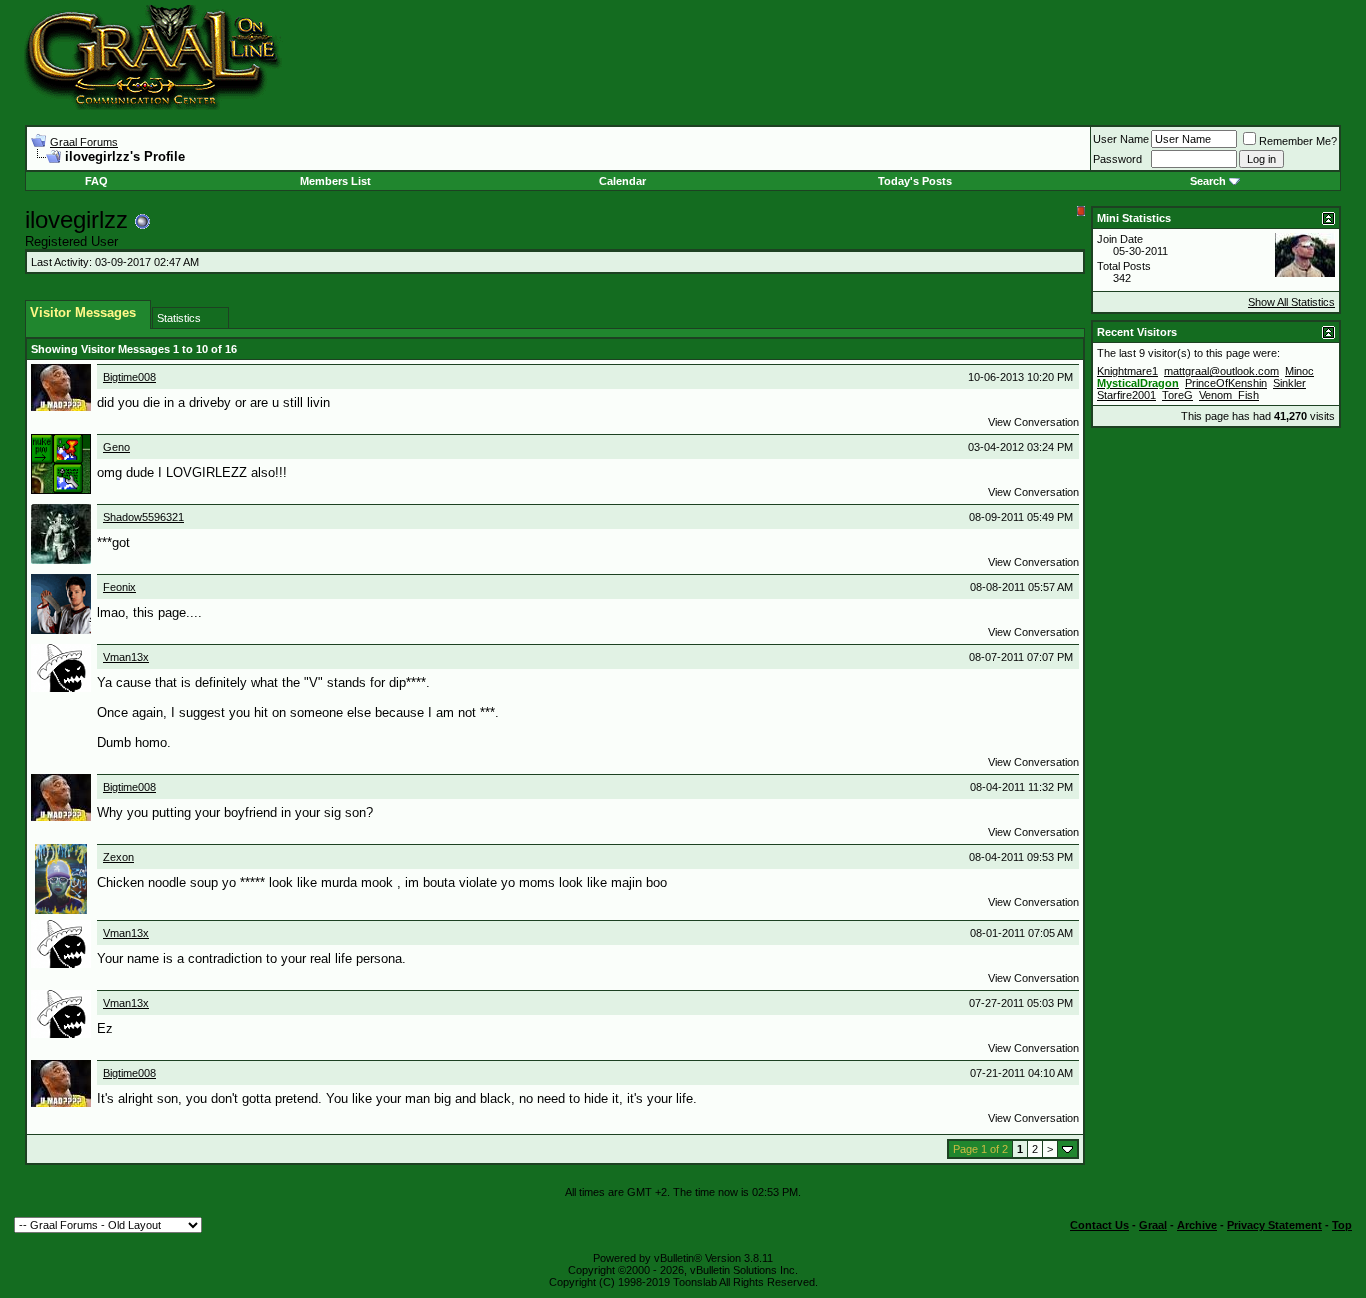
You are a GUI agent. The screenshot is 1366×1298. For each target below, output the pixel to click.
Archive (1197, 1225)
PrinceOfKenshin (1226, 383)
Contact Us (1099, 1225)
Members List (335, 181)
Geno (116, 447)
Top (1342, 1225)
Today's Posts (915, 181)
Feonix (119, 587)
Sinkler (1289, 383)
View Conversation (1033, 422)
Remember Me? (1298, 141)
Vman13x (126, 657)
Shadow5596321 (143, 517)
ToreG (1177, 395)
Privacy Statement (1274, 1225)
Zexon (118, 857)
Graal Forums (84, 142)
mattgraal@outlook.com (1221, 371)
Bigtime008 (129, 377)
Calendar (622, 181)
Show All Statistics (1291, 302)
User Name (1121, 139)
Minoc (1299, 371)
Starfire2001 (1126, 395)
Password (1117, 159)
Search (1208, 181)
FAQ (96, 181)
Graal (1153, 1225)
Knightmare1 (1127, 371)
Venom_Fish (1229, 395)
